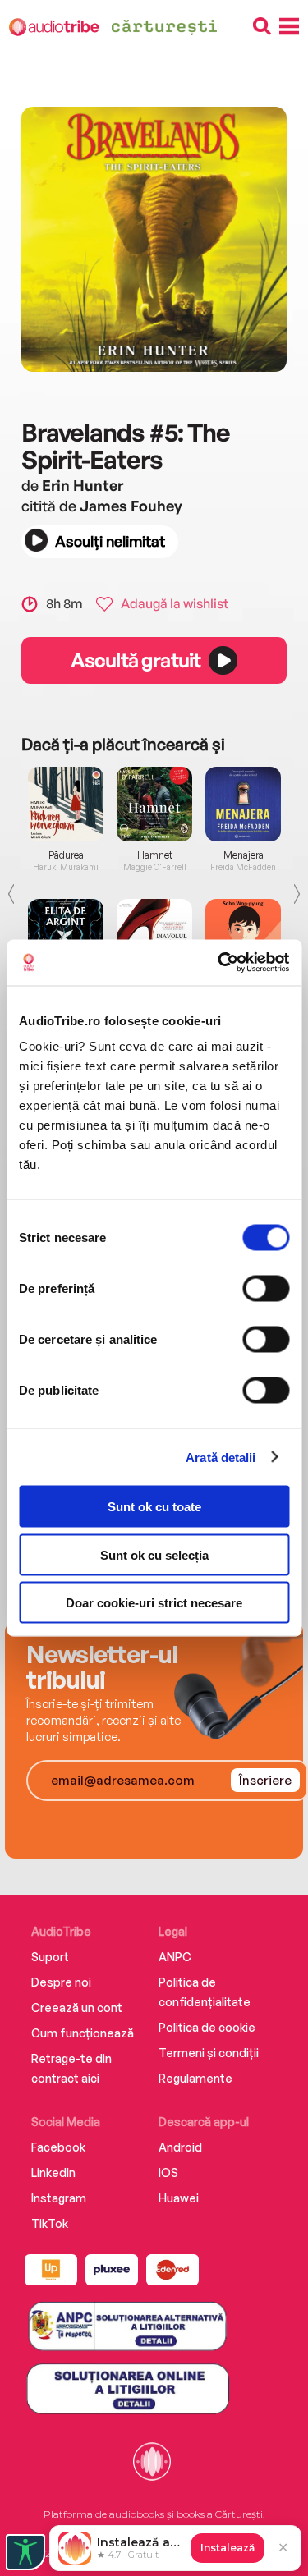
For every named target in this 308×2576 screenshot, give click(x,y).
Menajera (244, 855)
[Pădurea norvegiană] (66, 804)
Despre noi (61, 1982)
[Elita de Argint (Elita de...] (66, 936)
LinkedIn (53, 2173)
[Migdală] (243, 936)
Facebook (58, 2147)
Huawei (179, 2198)
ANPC (175, 1957)
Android (180, 2147)
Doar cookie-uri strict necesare (154, 1603)
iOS (168, 2173)
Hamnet (155, 855)
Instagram (59, 2198)
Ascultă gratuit (136, 660)
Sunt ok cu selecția (154, 1554)
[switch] (266, 1289)
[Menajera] (243, 804)
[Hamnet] (154, 804)
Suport (50, 1957)
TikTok (50, 2223)
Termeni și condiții (209, 2053)
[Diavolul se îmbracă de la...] (154, 936)
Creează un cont (77, 2008)
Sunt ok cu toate (154, 1507)
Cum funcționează (83, 2033)
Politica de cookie (207, 2027)
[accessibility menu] (25, 2552)
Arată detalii (221, 1457)
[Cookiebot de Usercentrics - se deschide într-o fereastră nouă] (219, 963)
